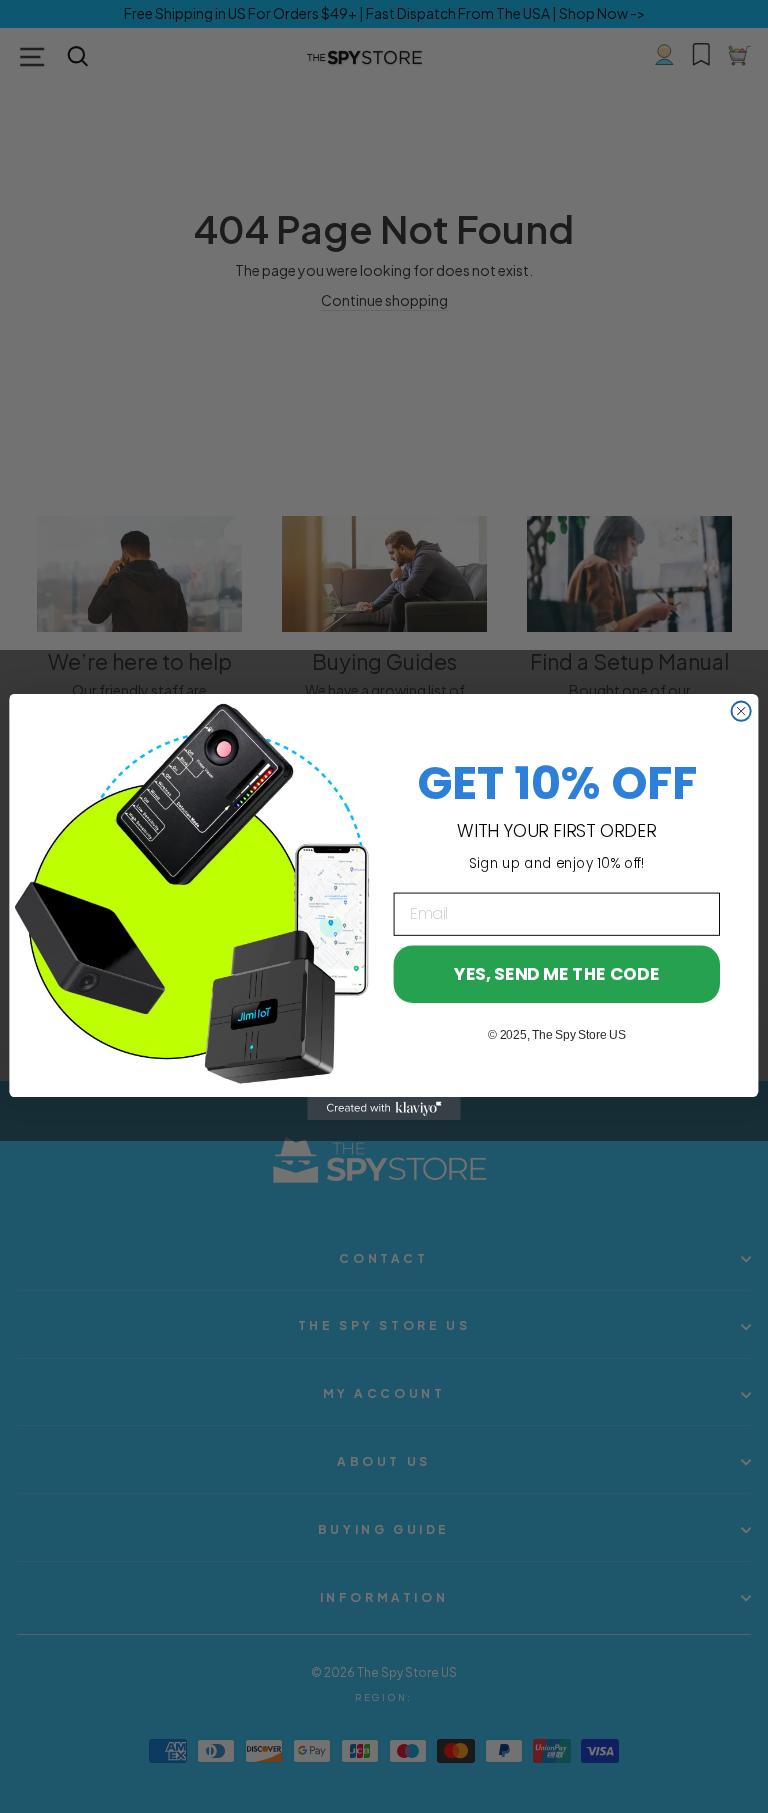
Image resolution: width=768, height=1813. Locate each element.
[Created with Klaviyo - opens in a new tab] (384, 1108)
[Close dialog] (741, 710)
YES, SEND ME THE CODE (556, 973)
